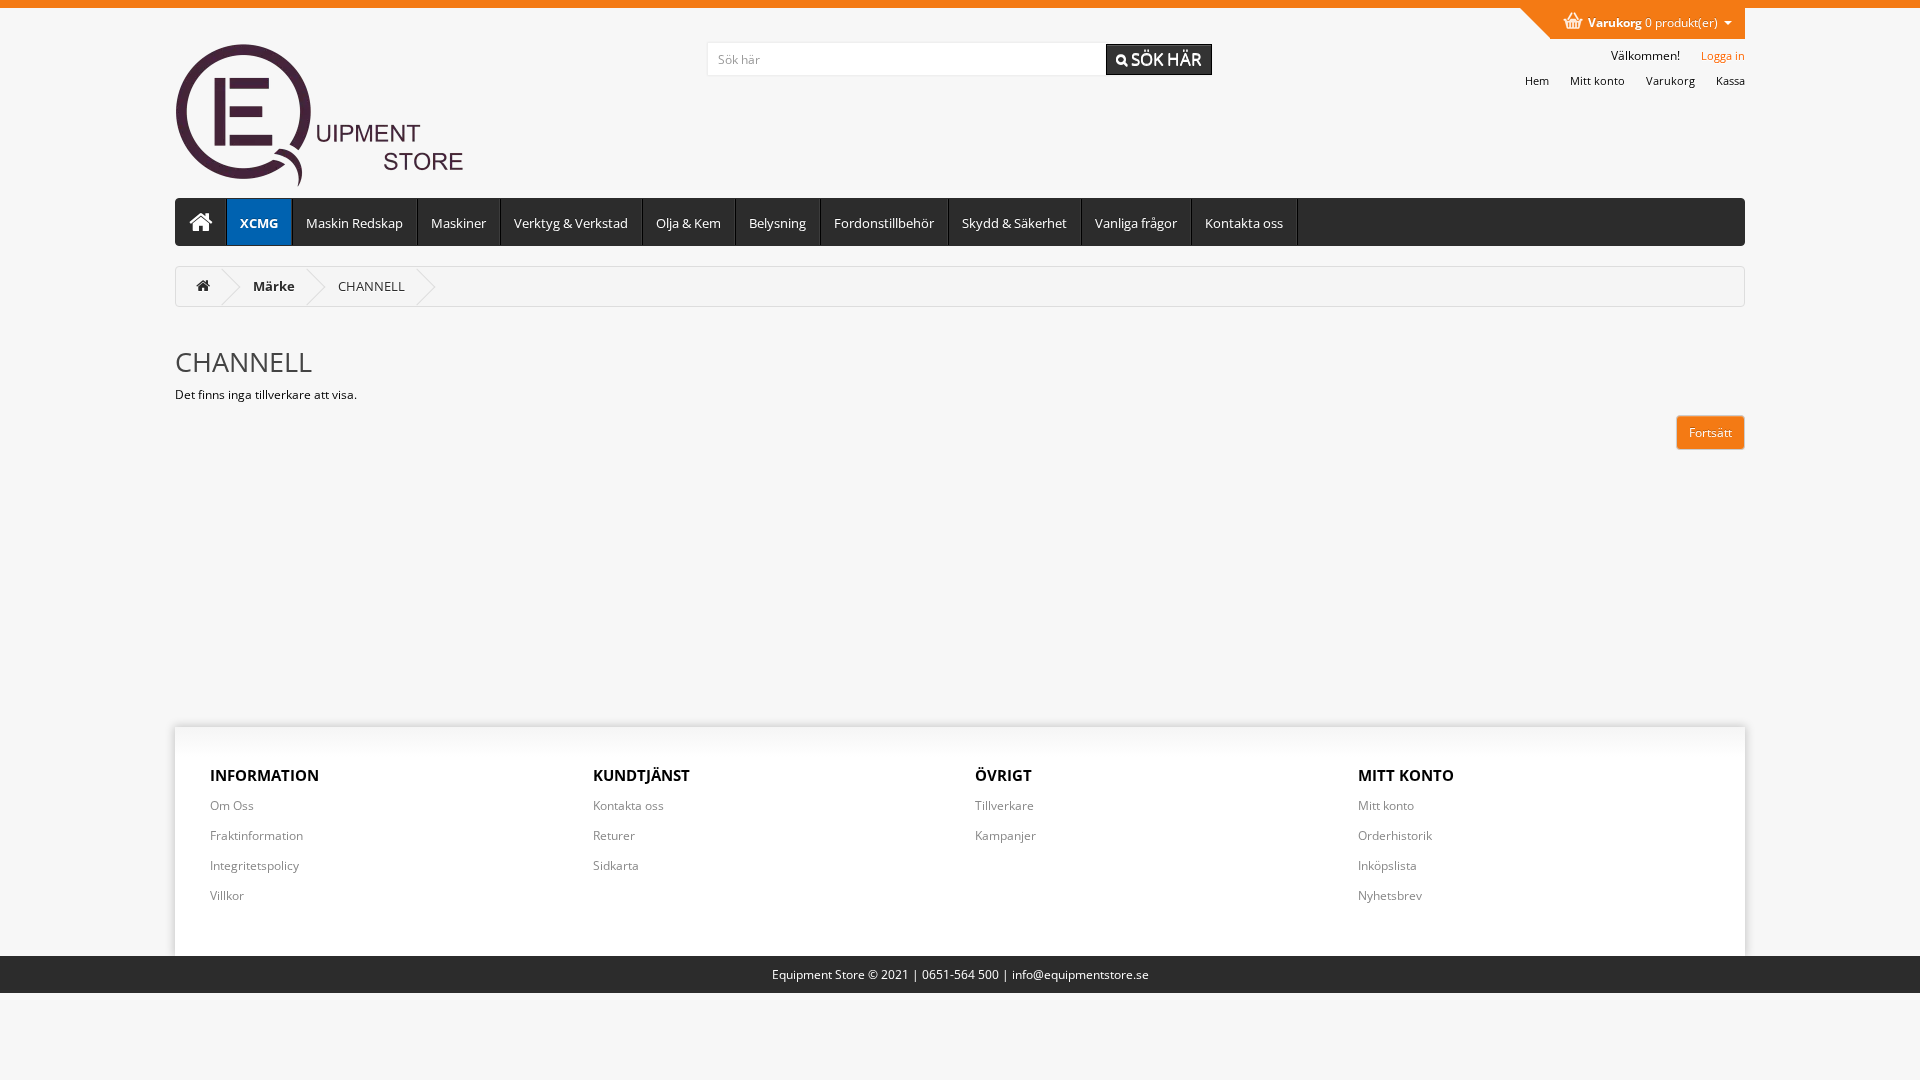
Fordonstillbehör (884, 223)
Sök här (1164, 58)
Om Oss (232, 805)
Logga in (1723, 55)
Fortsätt (1710, 432)
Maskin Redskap (354, 223)
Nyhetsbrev (1390, 895)
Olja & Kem (688, 223)
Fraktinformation (256, 835)
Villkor (227, 895)
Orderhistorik (1395, 835)
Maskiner (458, 223)
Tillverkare (1004, 805)
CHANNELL (371, 286)
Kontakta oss (1244, 223)
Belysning (777, 223)
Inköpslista (1387, 865)
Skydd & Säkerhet (1014, 223)
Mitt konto (1386, 805)
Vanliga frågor (1136, 223)
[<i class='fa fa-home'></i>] (203, 286)
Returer (614, 835)
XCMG (259, 223)
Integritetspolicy (254, 865)
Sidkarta (616, 865)
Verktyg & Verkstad (571, 223)
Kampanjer (1005, 835)
